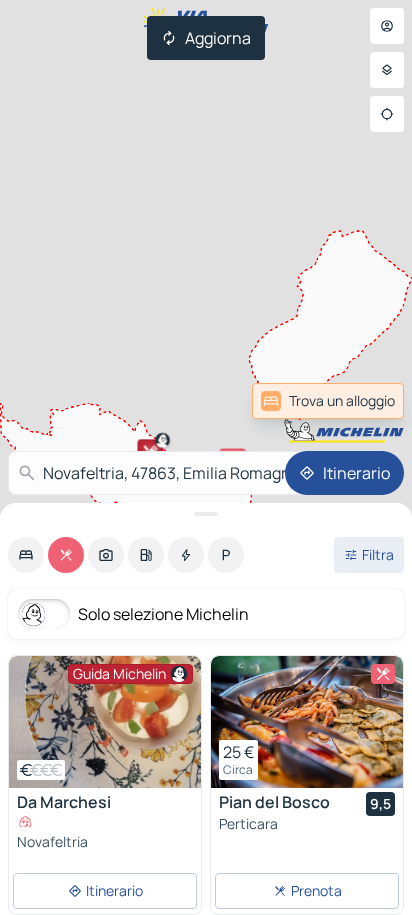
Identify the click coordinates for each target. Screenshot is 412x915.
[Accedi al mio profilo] (387, 26)
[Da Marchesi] (105, 722)
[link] (328, 401)
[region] (105, 722)
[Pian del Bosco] (307, 722)
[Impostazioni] (387, 70)
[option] (26, 555)
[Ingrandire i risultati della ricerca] (206, 514)
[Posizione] (387, 114)
